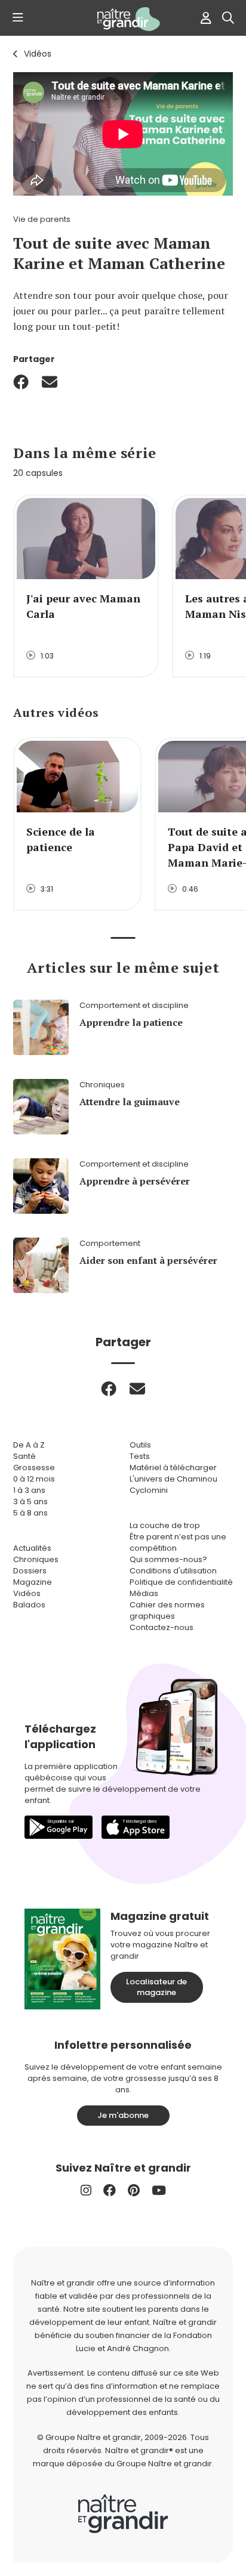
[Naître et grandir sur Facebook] (110, 2190)
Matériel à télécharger (173, 1468)
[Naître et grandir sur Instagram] (86, 2190)
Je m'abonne (123, 2115)
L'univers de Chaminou (173, 1479)
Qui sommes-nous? (168, 1559)
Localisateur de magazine (156, 1987)
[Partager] (21, 382)
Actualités (32, 1548)
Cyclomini (149, 1490)
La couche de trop (165, 1525)
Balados (29, 1605)
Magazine (33, 1582)
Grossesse (34, 1468)
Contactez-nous (162, 1627)
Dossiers (30, 1571)
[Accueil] (123, 19)
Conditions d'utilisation (173, 1571)
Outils (140, 1445)
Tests (140, 1456)
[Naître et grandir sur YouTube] (159, 2190)
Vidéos (38, 54)
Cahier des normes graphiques (167, 1610)
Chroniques (36, 1559)
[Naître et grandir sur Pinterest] (134, 2190)
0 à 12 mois (34, 1479)
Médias (144, 1593)
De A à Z (29, 1445)
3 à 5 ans (30, 1502)
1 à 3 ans (29, 1490)
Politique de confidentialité (181, 1582)
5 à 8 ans (30, 1513)
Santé (24, 1456)
